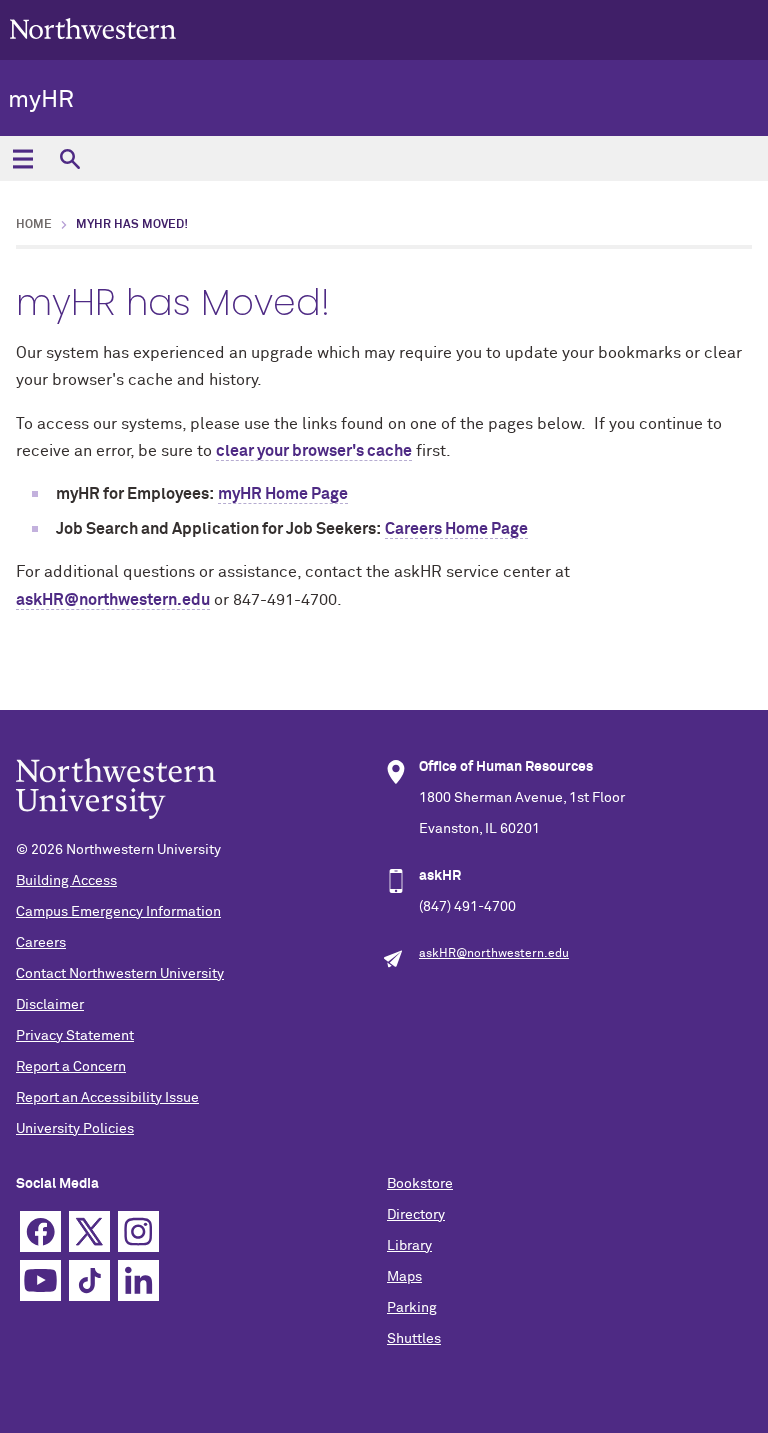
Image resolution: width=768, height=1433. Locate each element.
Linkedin (138, 1280)
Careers (41, 943)
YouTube (40, 1280)
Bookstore (420, 1184)
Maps (404, 1277)
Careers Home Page (456, 529)
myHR (41, 100)
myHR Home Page (283, 494)
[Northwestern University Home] (93, 28)
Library (409, 1246)
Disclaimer (50, 1005)
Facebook (40, 1231)
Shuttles (414, 1339)
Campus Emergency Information (118, 912)
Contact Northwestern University (120, 974)
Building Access (66, 881)
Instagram (138, 1231)
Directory (416, 1215)
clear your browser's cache (314, 451)
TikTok (89, 1280)
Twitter (89, 1231)
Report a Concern (71, 1067)
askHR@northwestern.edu (113, 600)
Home (34, 225)
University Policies (75, 1129)
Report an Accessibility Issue (107, 1098)
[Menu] (22, 158)
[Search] (69, 158)
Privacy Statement (75, 1036)
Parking (412, 1308)
